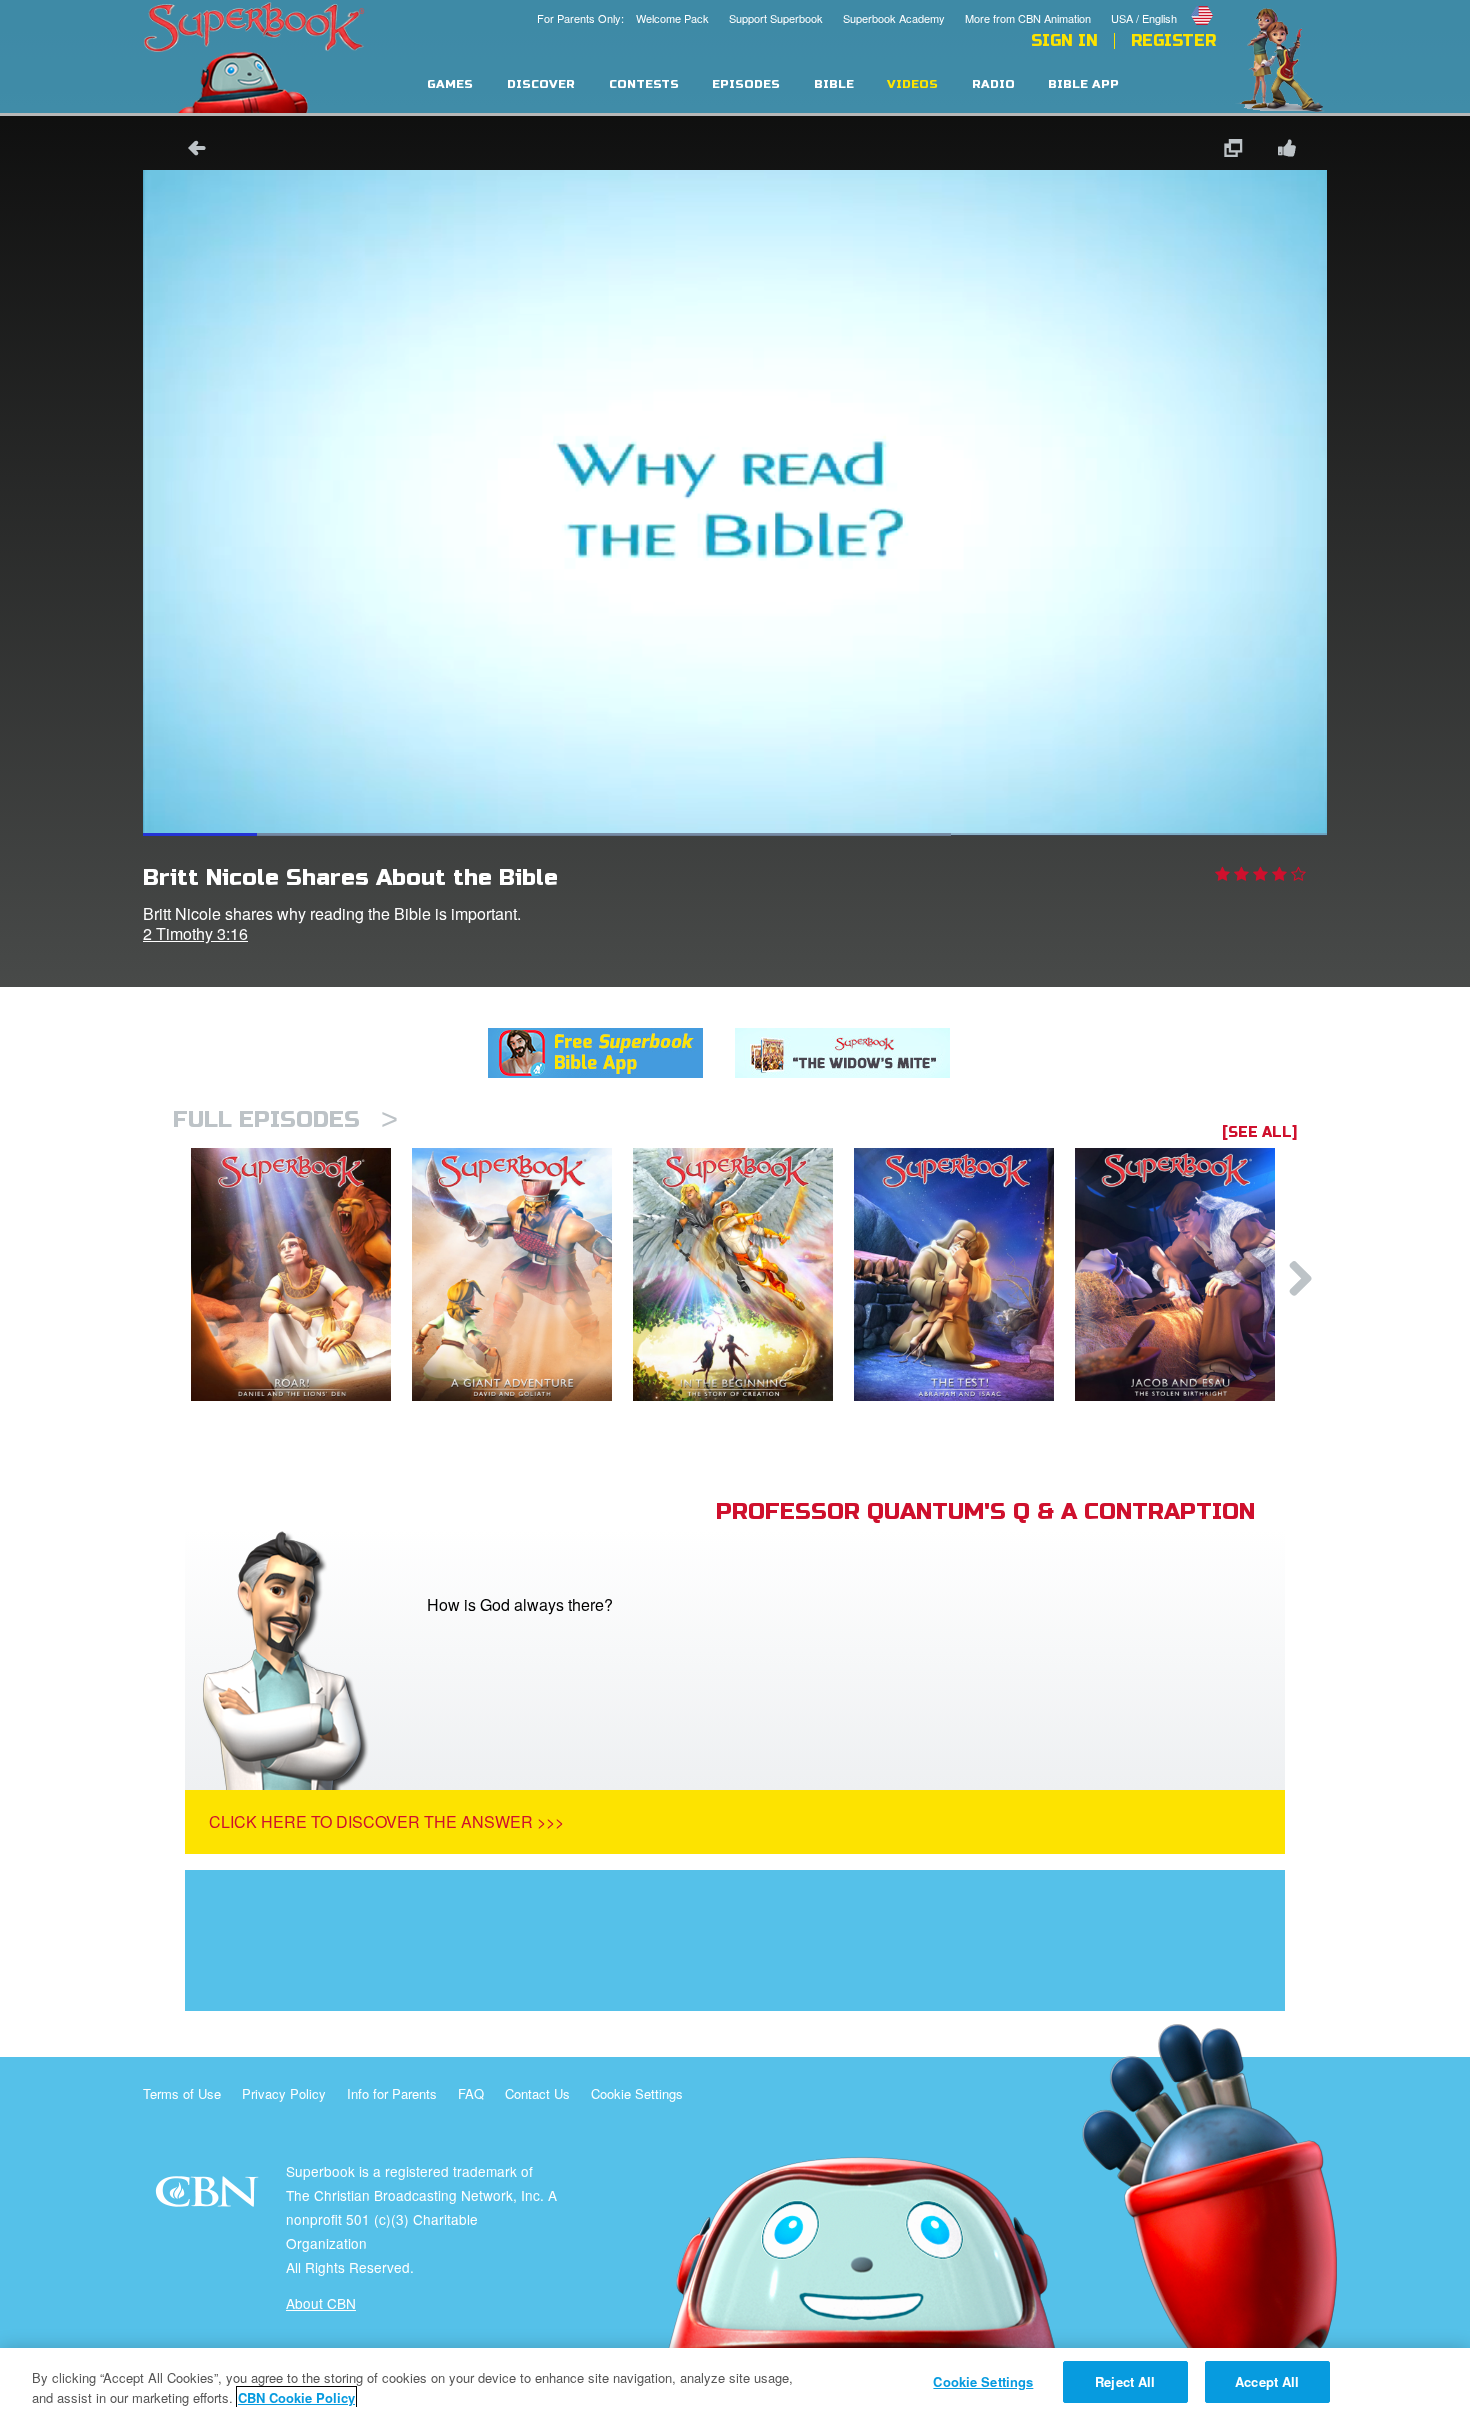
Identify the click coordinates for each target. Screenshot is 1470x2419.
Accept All (1267, 2381)
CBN (209, 2197)
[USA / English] (1163, 3)
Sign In (1064, 41)
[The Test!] (964, 1274)
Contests (644, 84)
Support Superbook (776, 18)
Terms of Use (182, 2093)
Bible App (1083, 84)
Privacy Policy (284, 2093)
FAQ (471, 2093)
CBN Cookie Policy (296, 2397)
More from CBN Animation (1028, 18)
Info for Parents (392, 2093)
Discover (541, 84)
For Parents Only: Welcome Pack (623, 18)
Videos (912, 84)
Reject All (1125, 2381)
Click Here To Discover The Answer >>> (386, 1821)
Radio (993, 84)
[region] (735, 2383)
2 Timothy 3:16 (195, 933)
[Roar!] (301, 1274)
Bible (834, 84)
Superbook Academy (894, 18)
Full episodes (285, 1119)
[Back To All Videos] (190, 150)
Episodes (746, 84)
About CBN (321, 2303)
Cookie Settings (637, 2093)
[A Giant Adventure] (522, 1274)
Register (1173, 41)
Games (450, 84)
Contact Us (537, 2093)
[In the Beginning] (743, 1274)
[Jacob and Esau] (1185, 1274)
